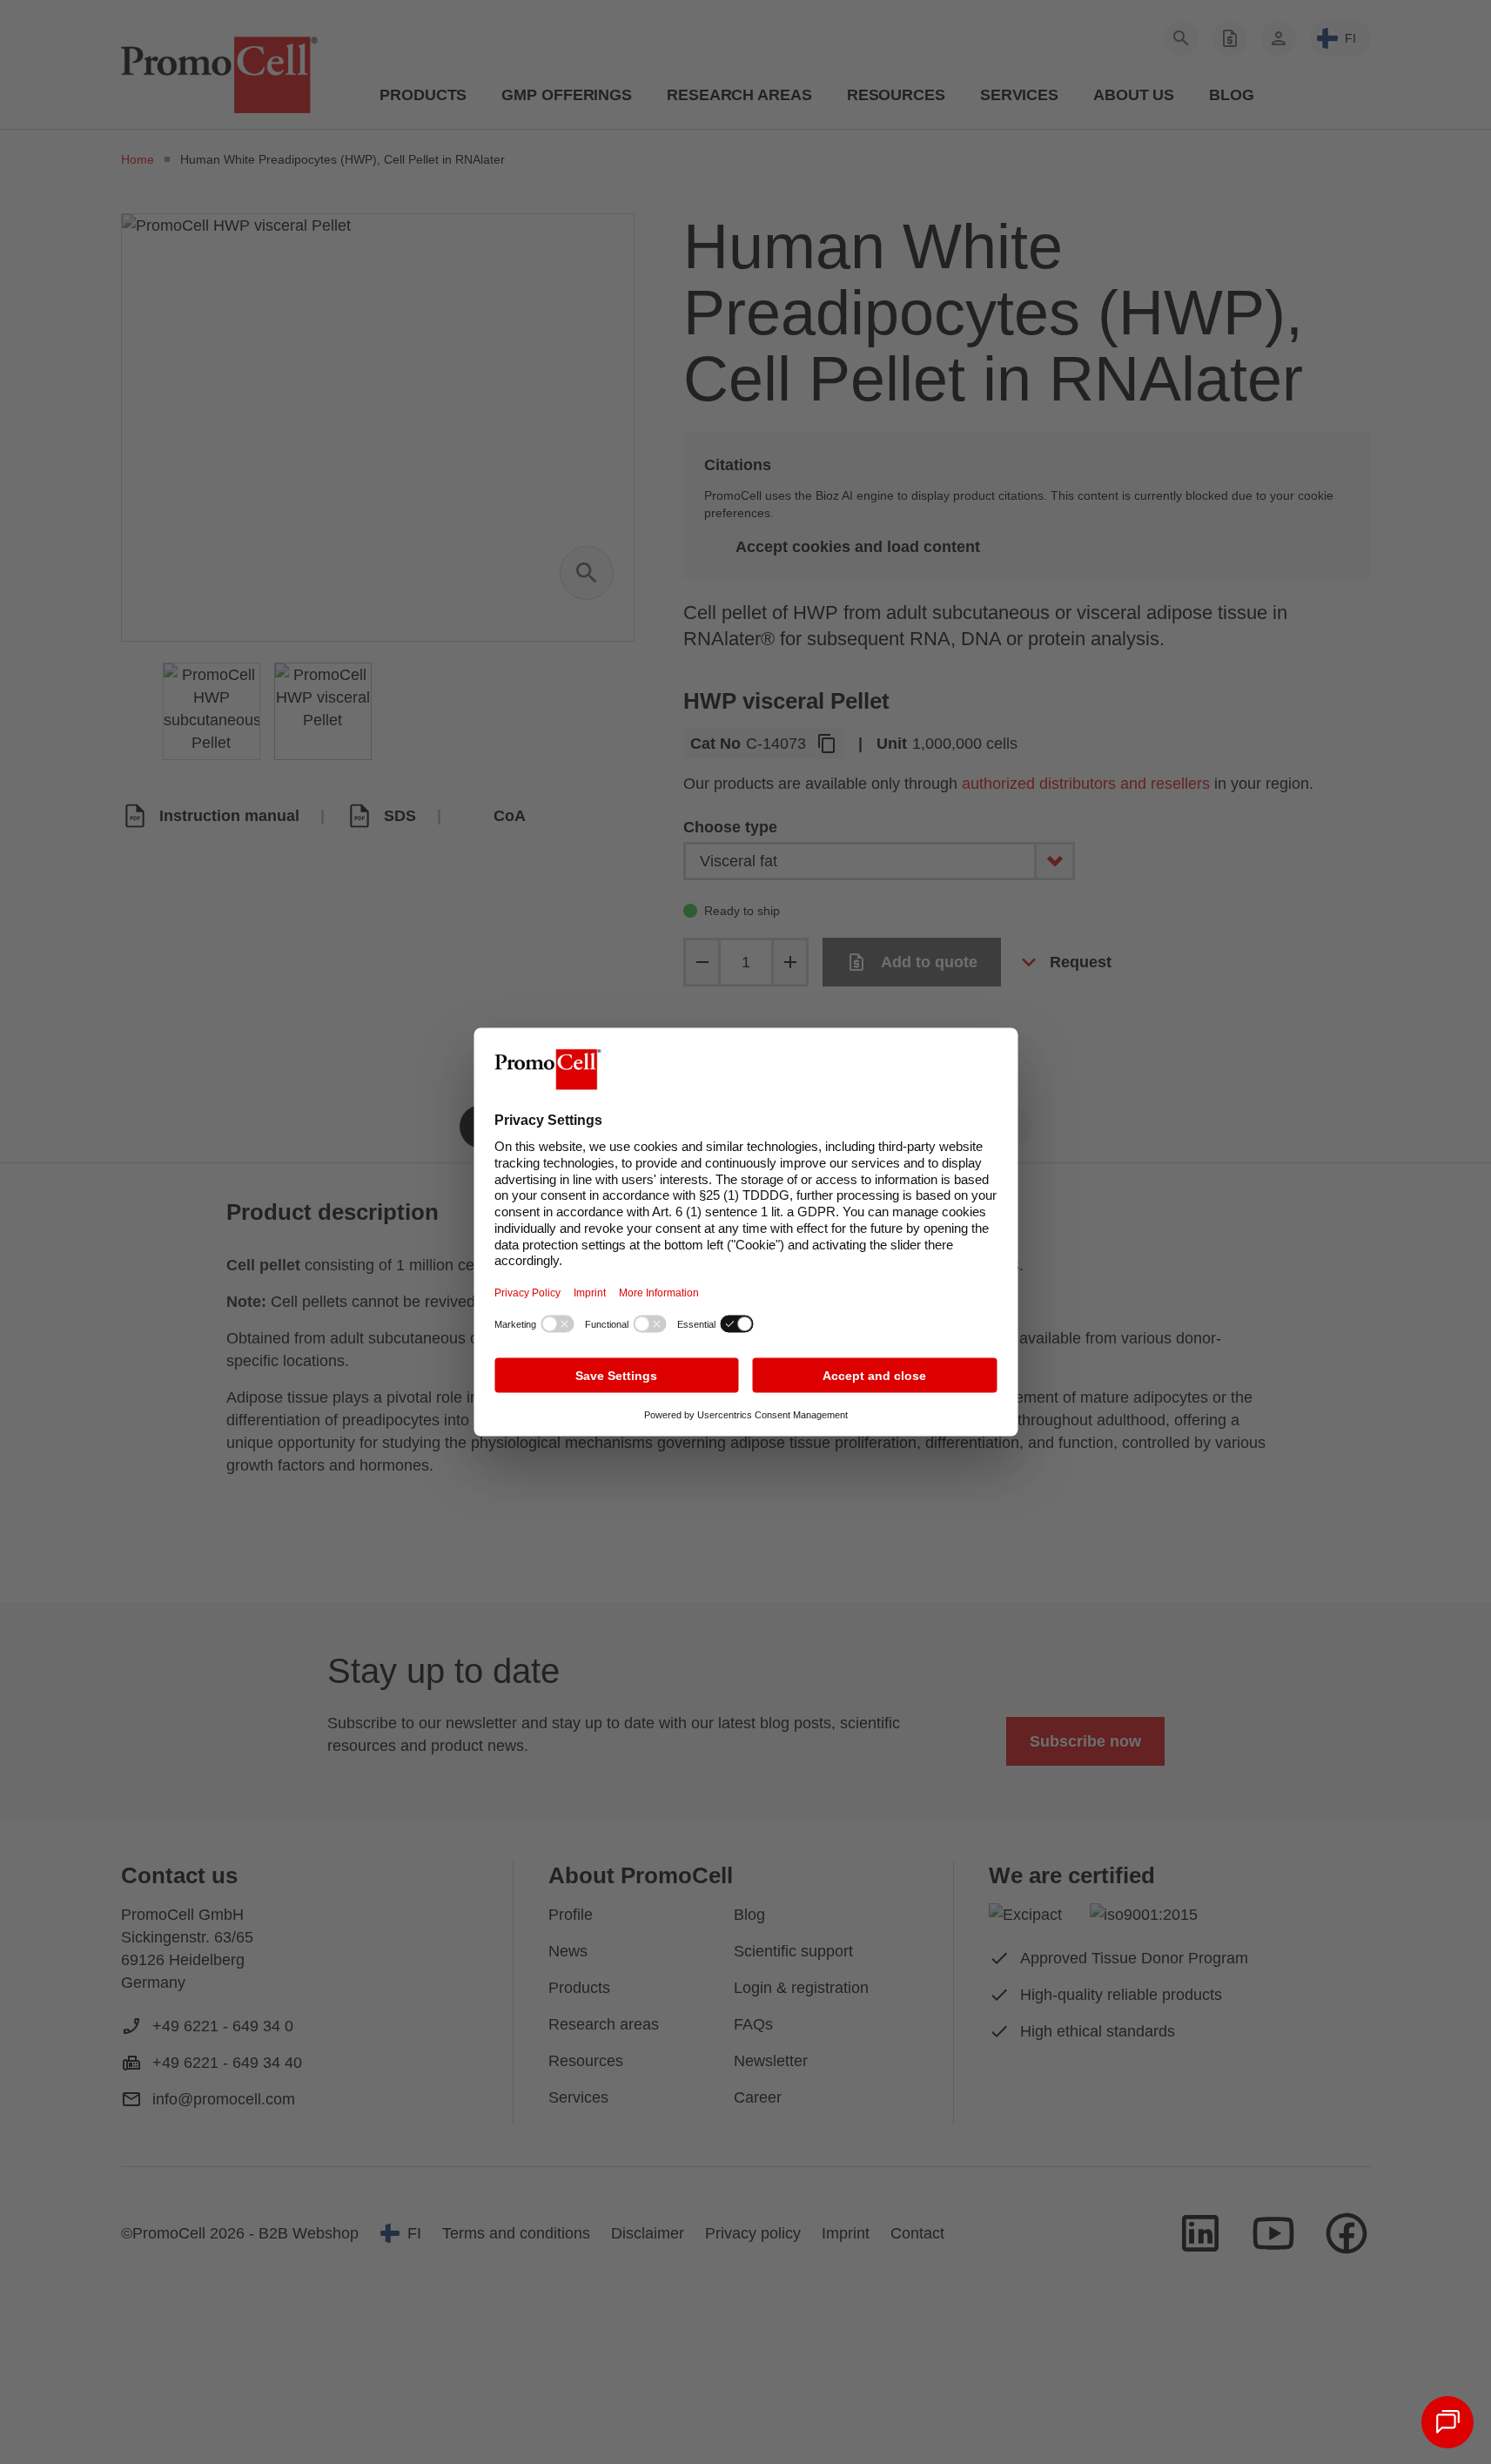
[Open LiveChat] (1447, 2422)
